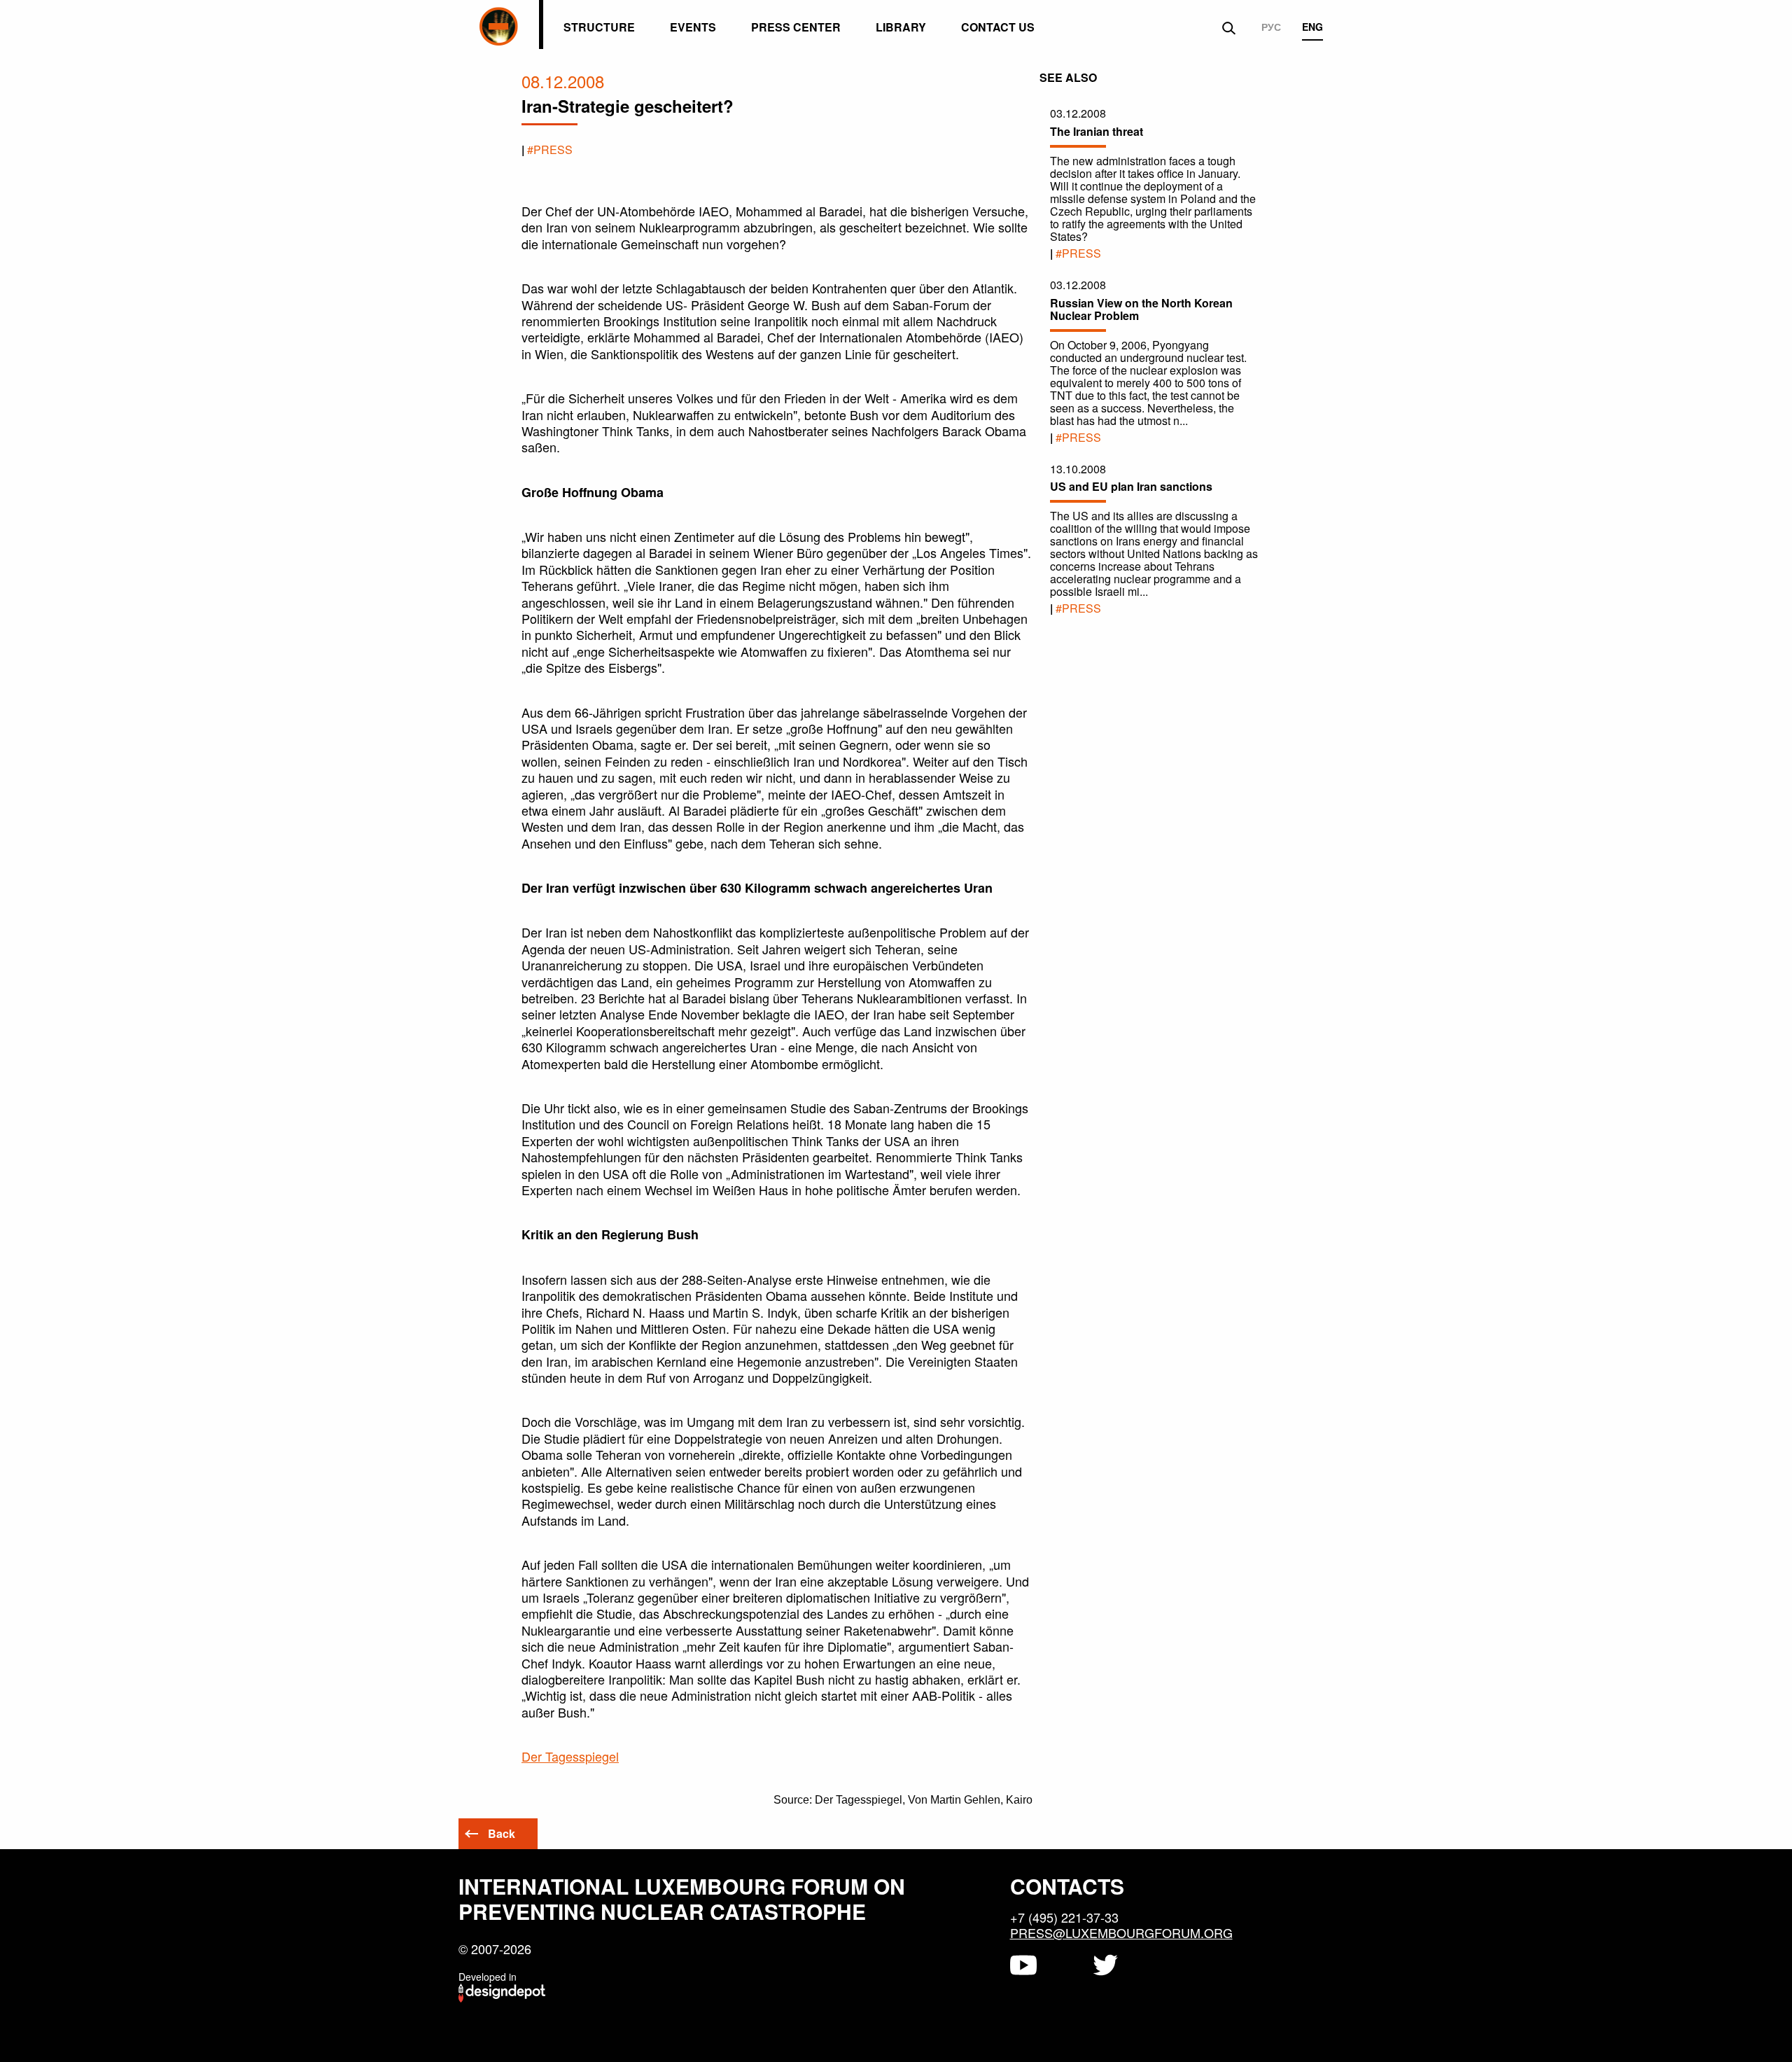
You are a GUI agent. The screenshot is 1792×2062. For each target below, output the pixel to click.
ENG (1312, 27)
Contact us (998, 27)
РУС (1271, 27)
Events (693, 27)
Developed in (488, 1977)
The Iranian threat (1097, 131)
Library (901, 27)
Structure (599, 27)
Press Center (796, 27)
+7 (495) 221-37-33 (1064, 1917)
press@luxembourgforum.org (1121, 1932)
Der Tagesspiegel (570, 1756)
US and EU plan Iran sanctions (1131, 486)
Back (502, 1833)
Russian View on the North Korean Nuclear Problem (1141, 309)
